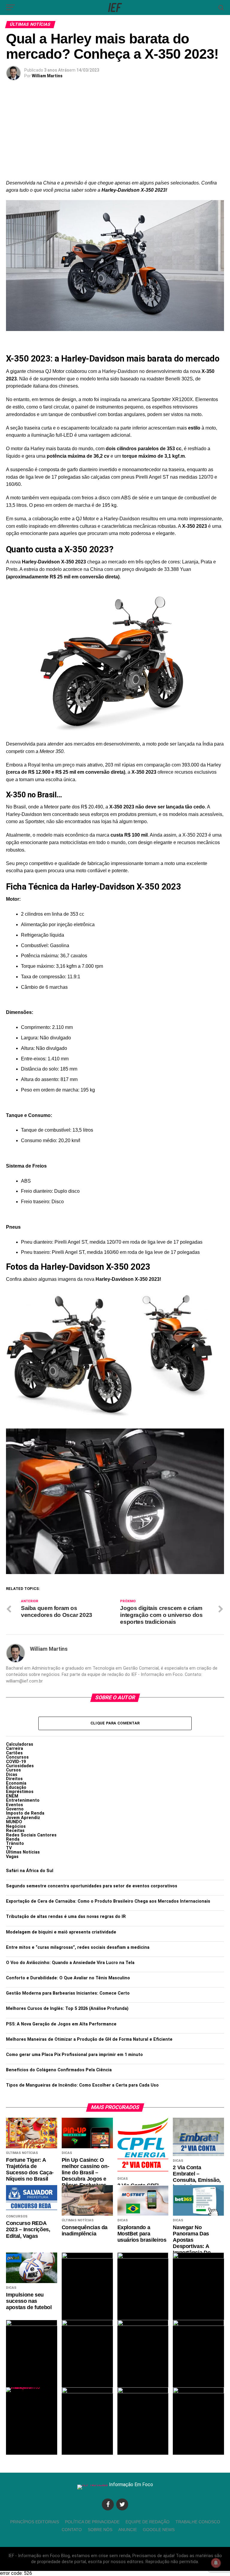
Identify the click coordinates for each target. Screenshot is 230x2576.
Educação (16, 1787)
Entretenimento (23, 1800)
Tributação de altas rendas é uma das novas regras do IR (66, 1917)
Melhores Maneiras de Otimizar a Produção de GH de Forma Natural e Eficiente (89, 2039)
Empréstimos (20, 1792)
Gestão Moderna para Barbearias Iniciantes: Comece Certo (68, 1993)
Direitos (14, 1779)
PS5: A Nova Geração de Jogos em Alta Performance (61, 2024)
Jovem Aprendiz (23, 1818)
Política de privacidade (92, 2522)
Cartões (14, 1753)
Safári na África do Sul (30, 1871)
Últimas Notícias (23, 1852)
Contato (72, 2530)
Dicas (12, 1775)
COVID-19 (16, 1762)
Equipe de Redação (147, 2522)
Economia (16, 1783)
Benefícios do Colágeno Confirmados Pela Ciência (59, 2070)
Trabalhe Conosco (198, 2522)
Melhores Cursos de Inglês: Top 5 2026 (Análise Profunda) (67, 2009)
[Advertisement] (115, 134)
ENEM (12, 1796)
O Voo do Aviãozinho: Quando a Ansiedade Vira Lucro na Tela (70, 1963)
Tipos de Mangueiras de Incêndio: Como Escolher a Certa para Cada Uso (82, 2085)
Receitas (15, 1831)
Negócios (16, 1826)
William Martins (47, 76)
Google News (159, 2530)
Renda (13, 1839)
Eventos (15, 1805)
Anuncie (128, 2530)
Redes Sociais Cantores (31, 1835)
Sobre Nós (100, 2530)
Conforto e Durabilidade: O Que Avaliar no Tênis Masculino (68, 1978)
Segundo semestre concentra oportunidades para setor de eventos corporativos (92, 1886)
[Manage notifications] (216, 2563)
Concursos (17, 1757)
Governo (15, 1809)
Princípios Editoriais (35, 2522)
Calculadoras (20, 1744)
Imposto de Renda (25, 1813)
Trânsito (15, 1843)
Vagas (12, 1857)
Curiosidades (20, 1766)
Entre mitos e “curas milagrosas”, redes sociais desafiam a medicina (78, 1947)
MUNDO (14, 1822)
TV (9, 1848)
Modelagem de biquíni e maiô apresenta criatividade (61, 1932)
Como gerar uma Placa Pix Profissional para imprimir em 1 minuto (74, 2055)
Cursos (13, 1770)
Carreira (15, 1749)
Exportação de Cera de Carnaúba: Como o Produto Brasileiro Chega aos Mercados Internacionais (108, 1901)
